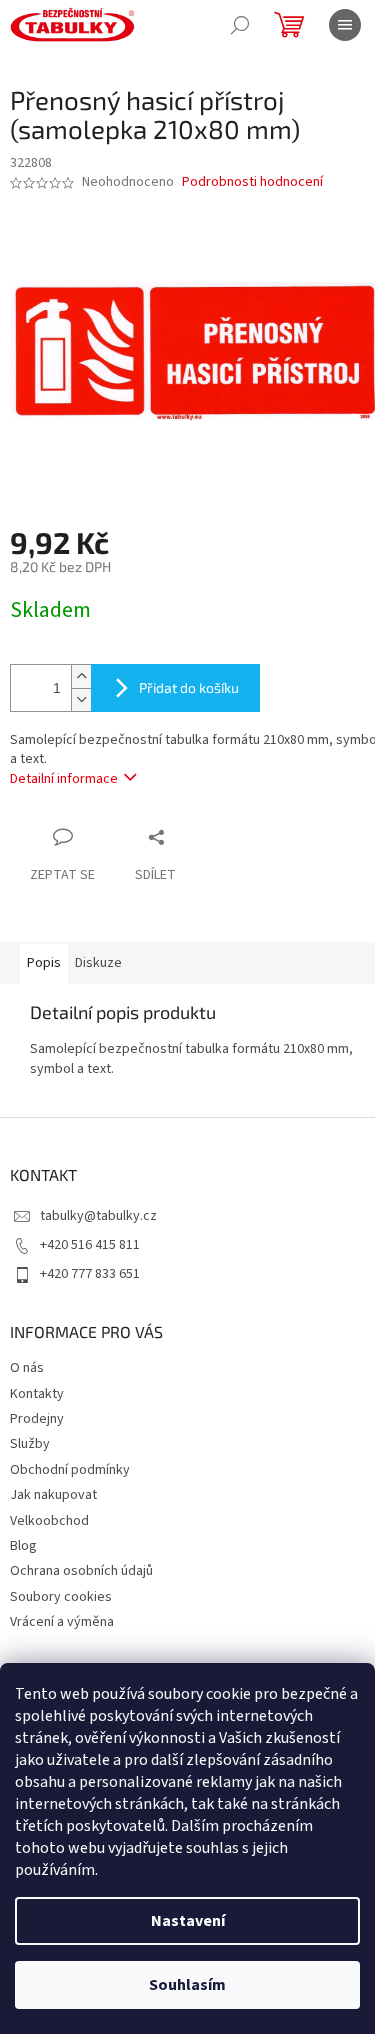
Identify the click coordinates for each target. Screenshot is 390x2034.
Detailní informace (64, 779)
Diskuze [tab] (98, 963)
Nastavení (188, 1921)
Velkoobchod (49, 1521)
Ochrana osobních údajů (81, 1571)
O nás (27, 1368)
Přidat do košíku (189, 687)
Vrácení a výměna (62, 1622)
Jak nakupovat (53, 1495)
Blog (23, 1546)
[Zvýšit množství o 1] (81, 676)
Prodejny (37, 1419)
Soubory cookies (61, 1597)
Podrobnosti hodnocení (252, 182)
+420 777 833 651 (90, 1274)
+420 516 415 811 (90, 1245)
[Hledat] (240, 25)
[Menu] (345, 25)
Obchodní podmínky (70, 1470)
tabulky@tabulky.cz (98, 1216)
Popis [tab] (44, 963)
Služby (30, 1444)
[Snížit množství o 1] (81, 699)
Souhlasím (187, 1985)
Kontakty (37, 1394)
